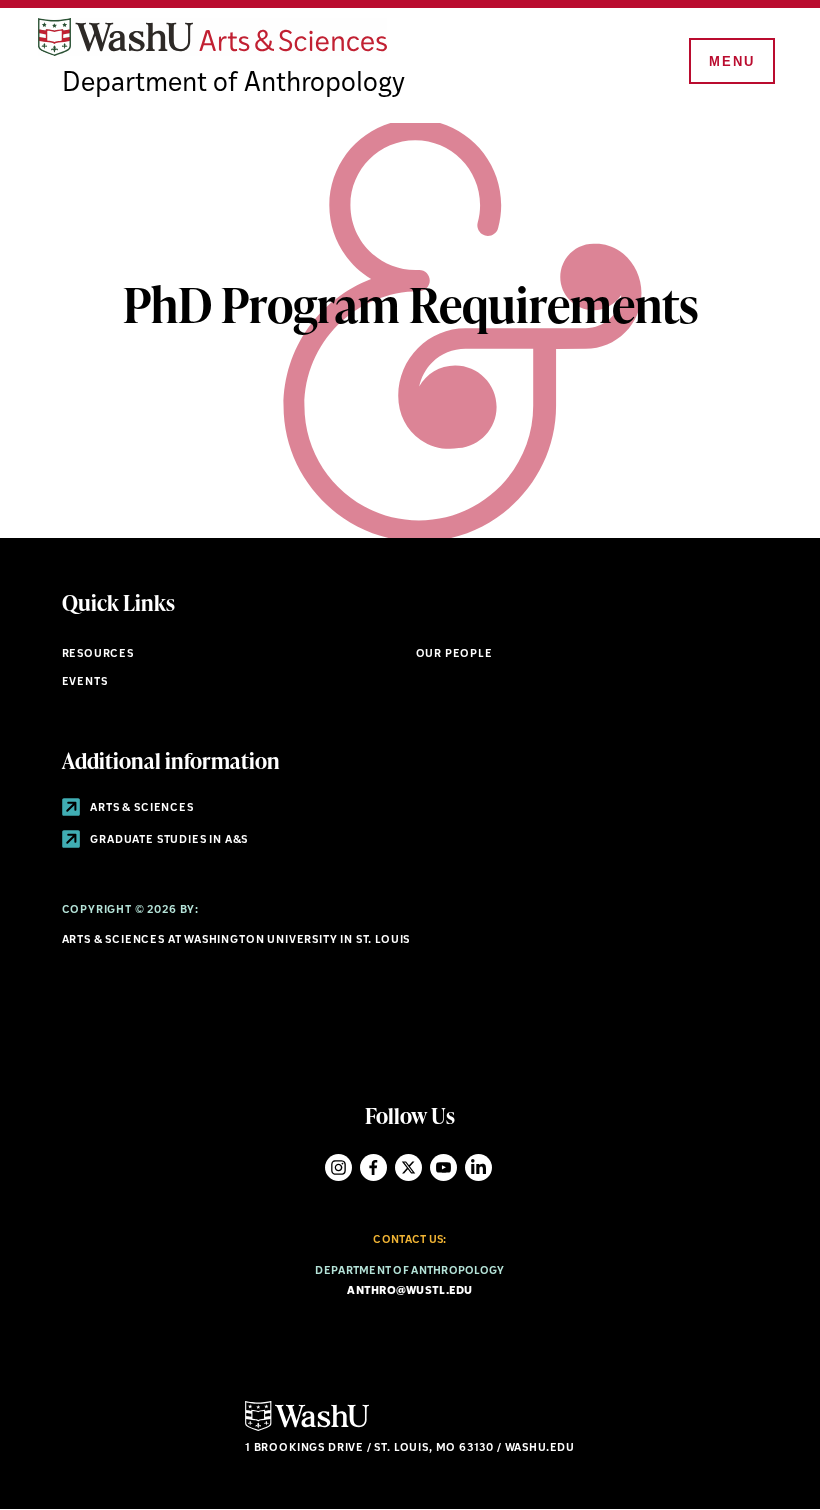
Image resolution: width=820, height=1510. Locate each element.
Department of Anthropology (233, 84)
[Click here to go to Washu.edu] (307, 1428)
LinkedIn (478, 1167)
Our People (454, 654)
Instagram (338, 1167)
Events (85, 682)
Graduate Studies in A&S (168, 840)
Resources (98, 654)
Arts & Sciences (141, 808)
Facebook (373, 1167)
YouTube (443, 1167)
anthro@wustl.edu (409, 1291)
